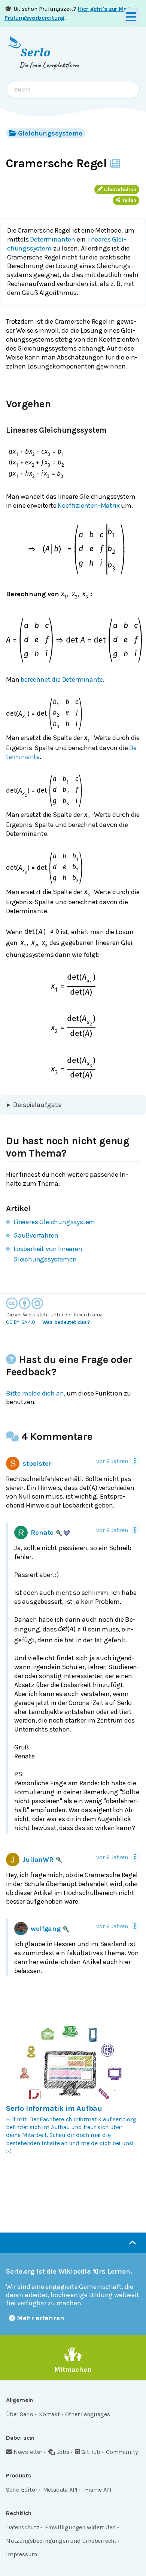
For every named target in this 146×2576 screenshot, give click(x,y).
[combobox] (73, 90)
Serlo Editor (22, 2490)
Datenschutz (23, 2527)
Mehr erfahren (41, 2318)
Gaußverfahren (36, 1235)
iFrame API (97, 2490)
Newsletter (28, 2452)
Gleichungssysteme (50, 133)
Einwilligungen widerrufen (80, 2527)
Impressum (22, 2554)
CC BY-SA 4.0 (21, 1322)
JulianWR (38, 1860)
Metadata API (60, 2490)
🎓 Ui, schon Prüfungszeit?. (72, 13)
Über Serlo (20, 2414)
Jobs (63, 2452)
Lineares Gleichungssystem (54, 1222)
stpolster (37, 1463)
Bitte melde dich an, (36, 1393)
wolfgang (46, 1929)
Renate (42, 1533)
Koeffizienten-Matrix (89, 505)
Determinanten (53, 239)
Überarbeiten (120, 189)
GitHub (91, 2452)
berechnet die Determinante (62, 679)
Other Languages (87, 2414)
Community (122, 2452)
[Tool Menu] (135, 1460)
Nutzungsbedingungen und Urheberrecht (61, 2541)
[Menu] (131, 16)
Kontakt (49, 2414)
